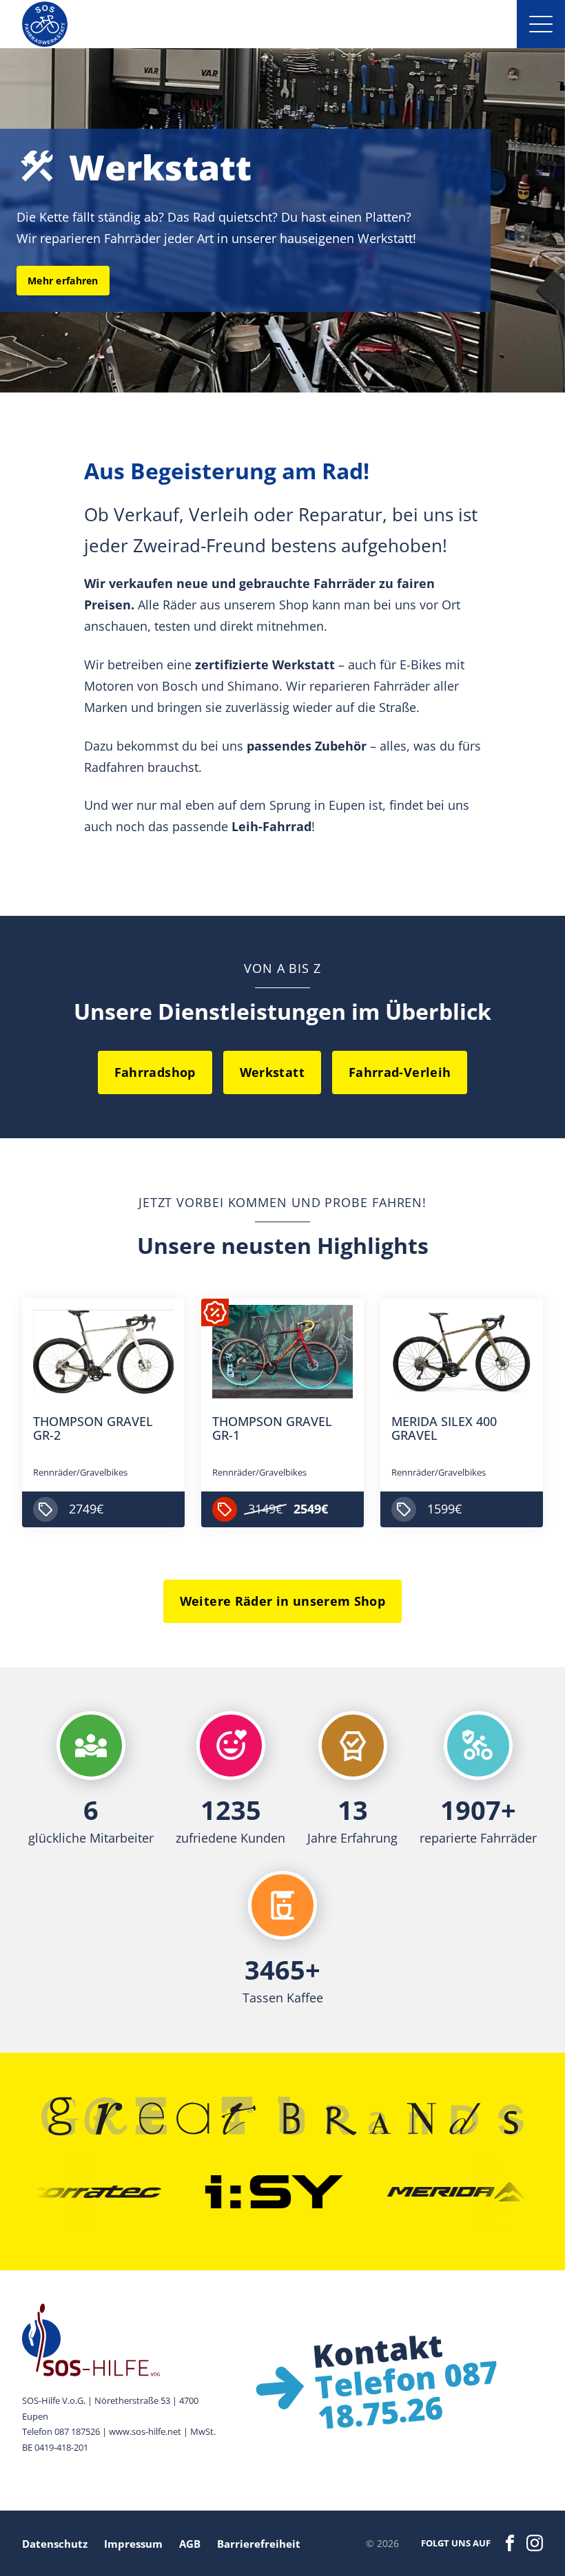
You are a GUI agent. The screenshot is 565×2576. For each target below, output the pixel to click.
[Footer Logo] (122, 2340)
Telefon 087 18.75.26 (406, 2394)
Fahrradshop (155, 1072)
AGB (190, 2544)
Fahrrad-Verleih (400, 1072)
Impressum (133, 2544)
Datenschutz (55, 2544)
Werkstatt (272, 1072)
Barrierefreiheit (259, 2544)
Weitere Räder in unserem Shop (282, 1601)
